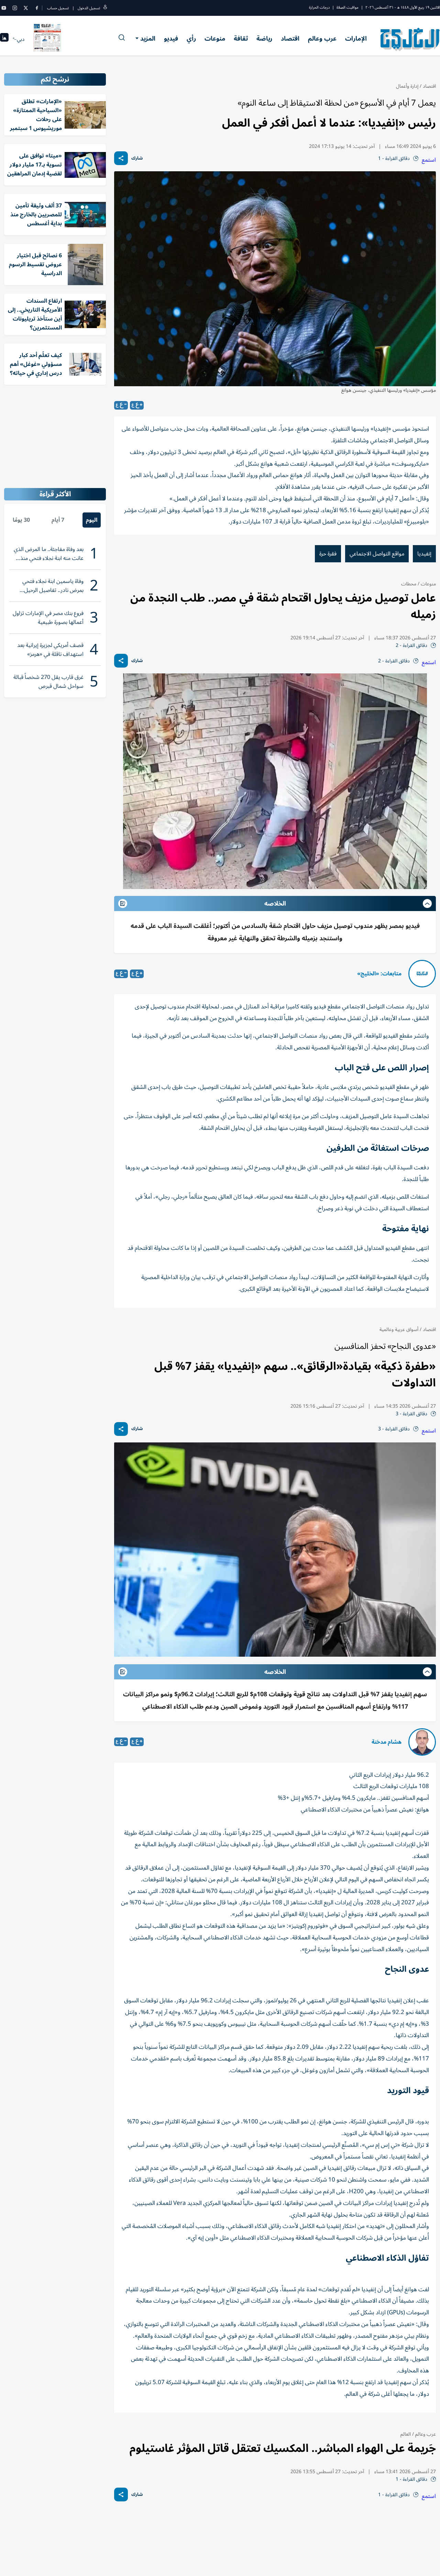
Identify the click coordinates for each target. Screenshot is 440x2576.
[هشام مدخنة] (422, 1742)
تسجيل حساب (58, 8)
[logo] (410, 39)
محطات (409, 584)
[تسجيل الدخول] (105, 8)
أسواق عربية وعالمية (399, 1329)
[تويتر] (26, 8)
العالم (406, 2434)
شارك (137, 158)
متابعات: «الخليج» (379, 974)
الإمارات (356, 39)
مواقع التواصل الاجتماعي (377, 554)
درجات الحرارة (319, 7)
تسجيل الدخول (89, 8)
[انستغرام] (15, 8)
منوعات (215, 39)
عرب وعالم (322, 39)
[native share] (121, 158)
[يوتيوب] (4, 8)
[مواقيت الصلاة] (4, 39)
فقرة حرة (328, 554)
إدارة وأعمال (407, 86)
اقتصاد (290, 39)
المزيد (148, 39)
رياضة (264, 39)
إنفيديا (424, 554)
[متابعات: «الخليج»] (422, 974)
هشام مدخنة (387, 1742)
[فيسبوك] (37, 8)
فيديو (171, 39)
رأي (191, 39)
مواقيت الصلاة (348, 7)
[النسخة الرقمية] (47, 39)
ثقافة (241, 39)
